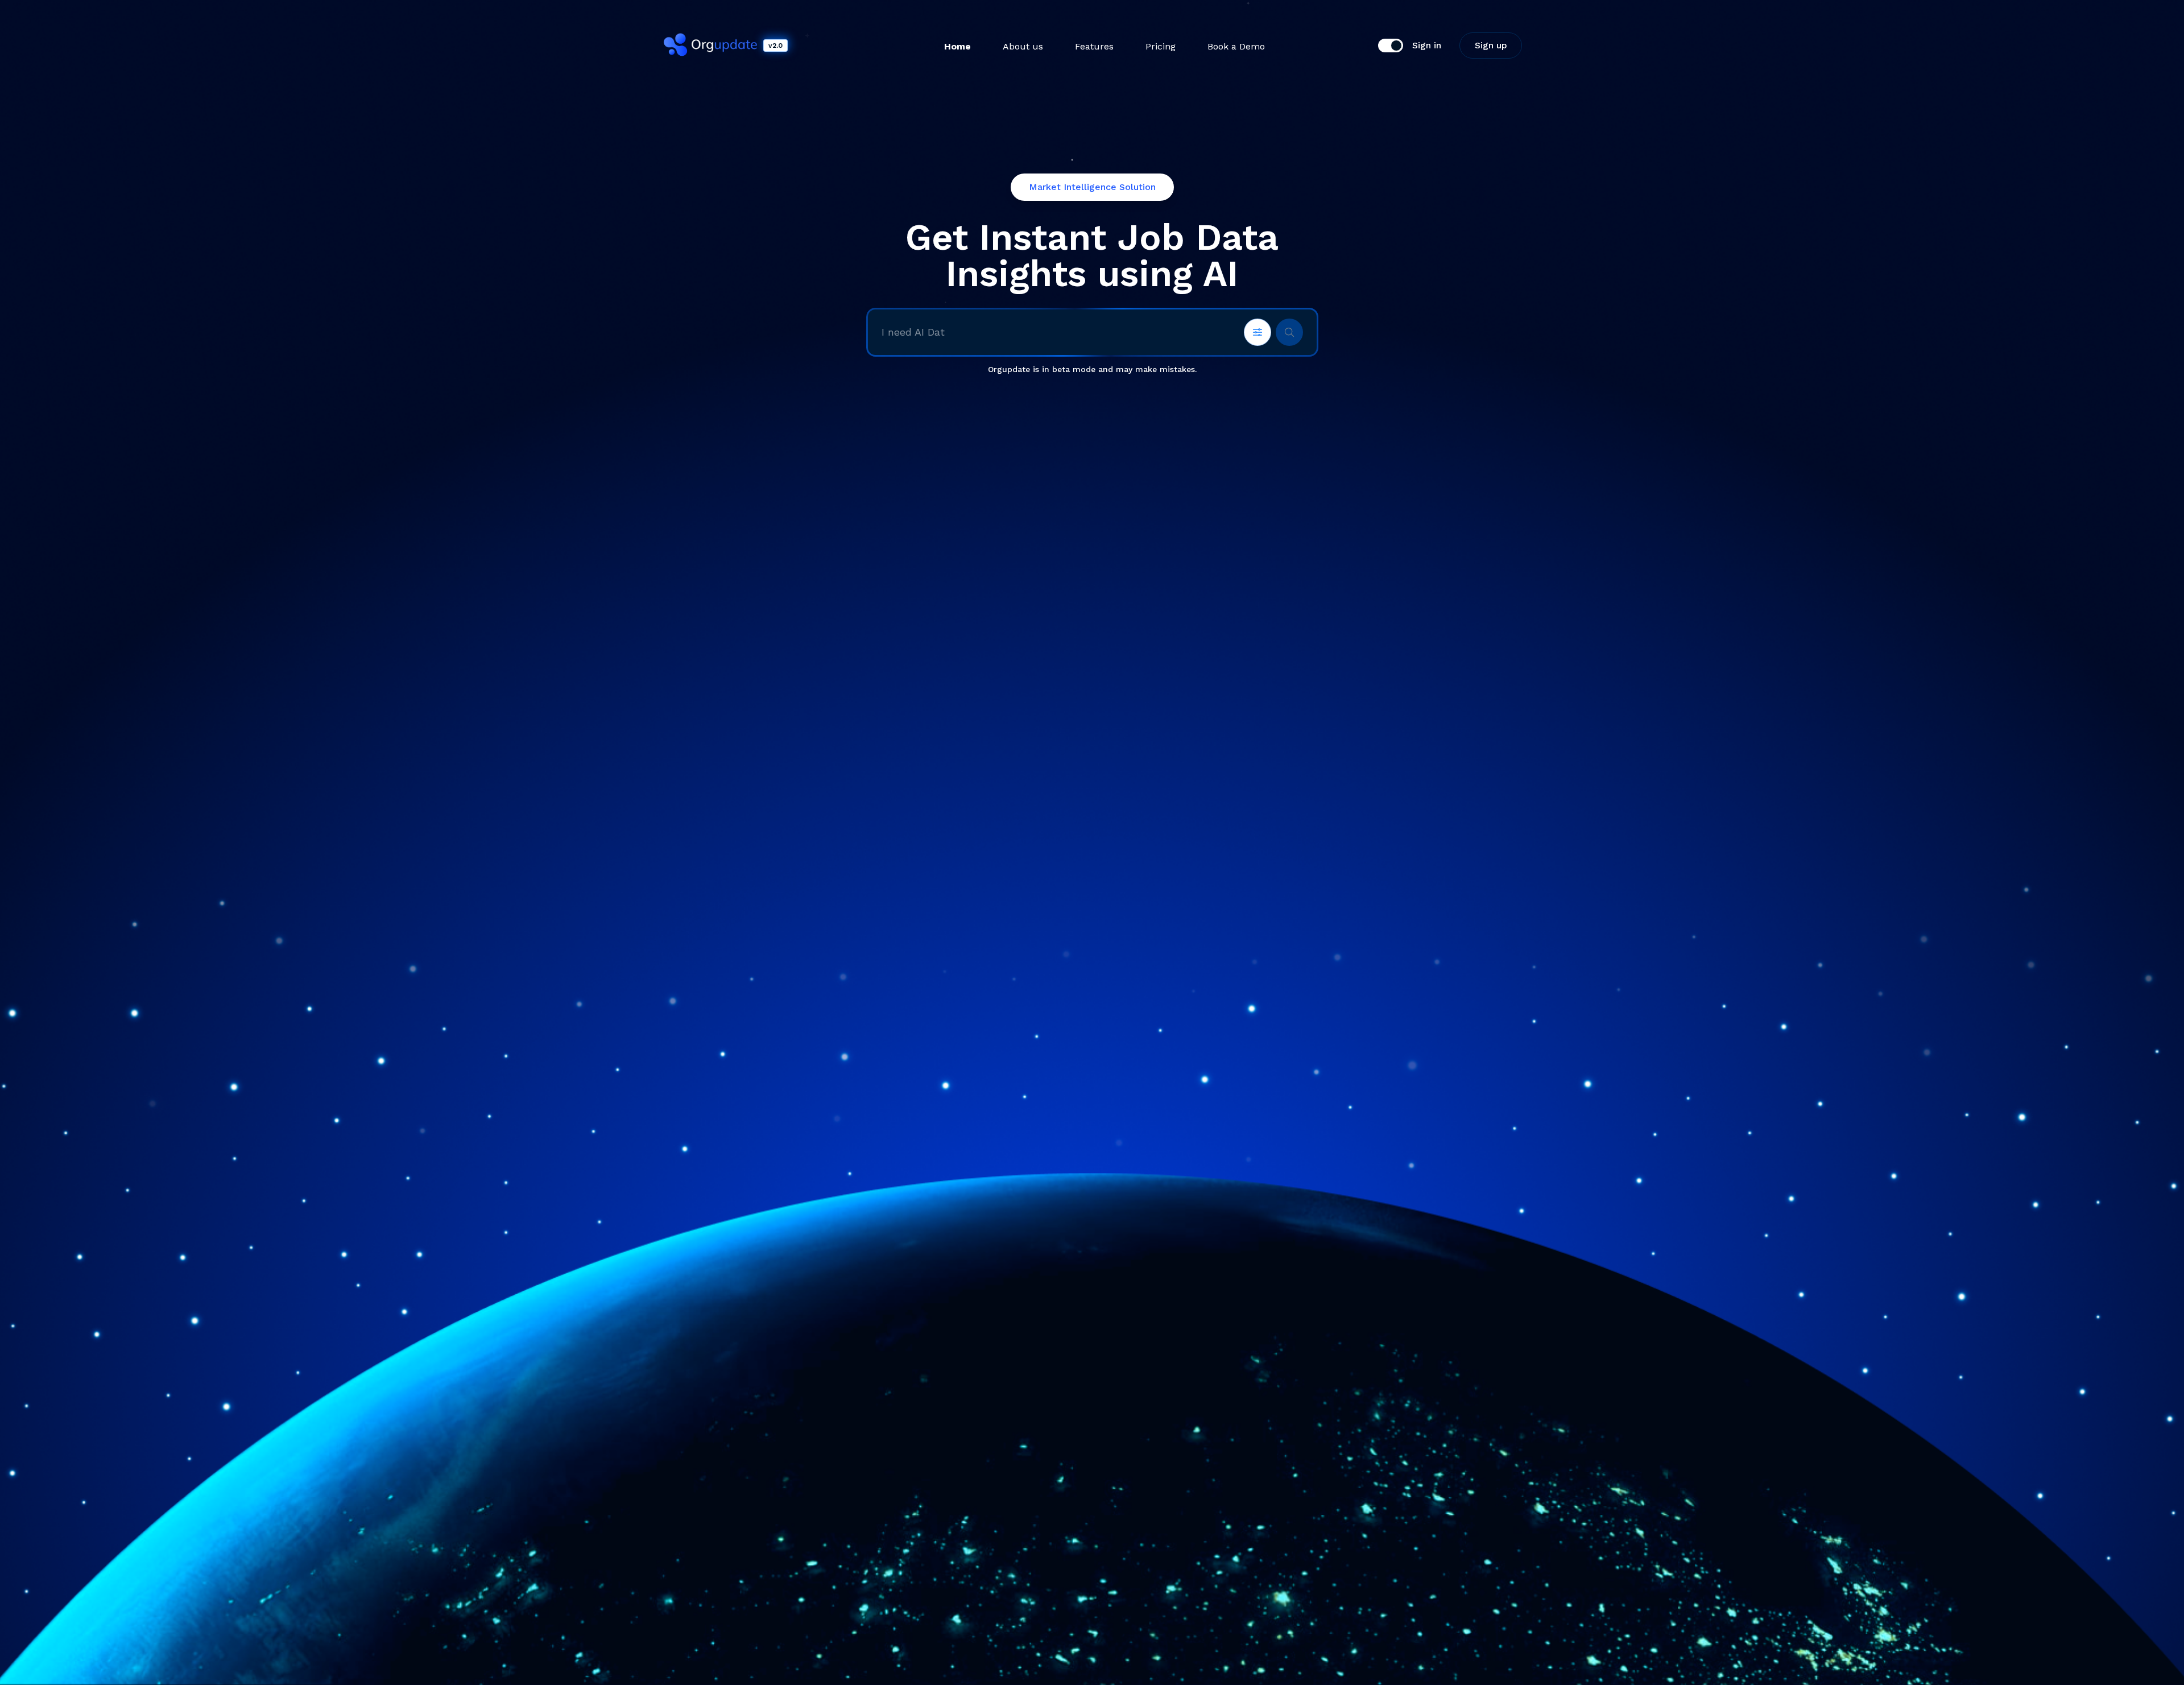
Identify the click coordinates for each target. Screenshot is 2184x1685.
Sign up (1491, 45)
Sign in (1427, 45)
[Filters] (1258, 332)
